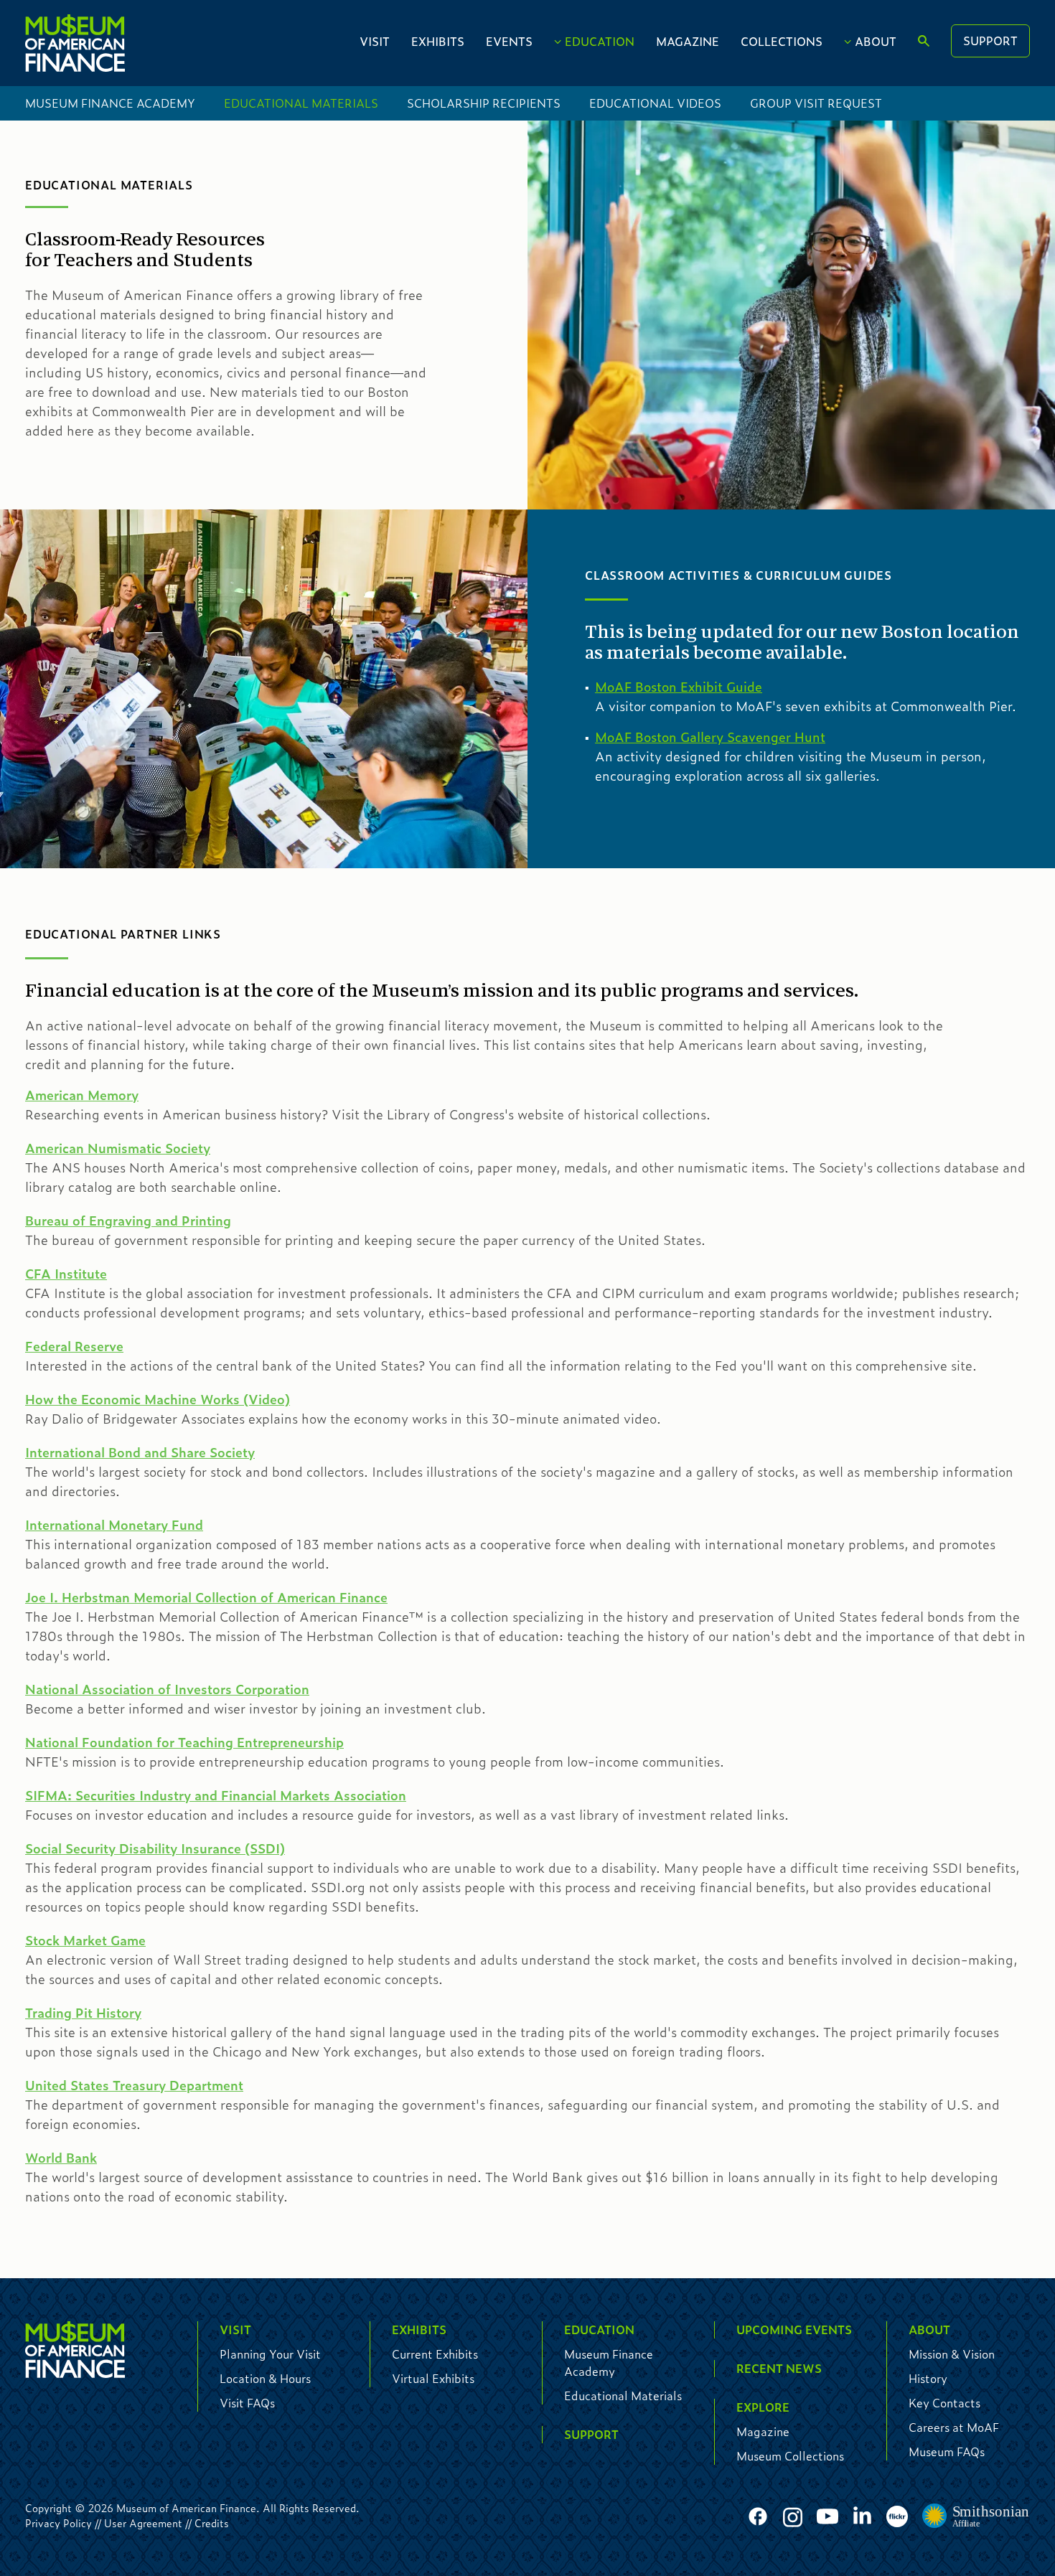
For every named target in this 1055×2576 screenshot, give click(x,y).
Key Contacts (944, 2403)
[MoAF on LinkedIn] (862, 2515)
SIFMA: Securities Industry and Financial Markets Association (216, 1795)
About (876, 41)
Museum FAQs (947, 2452)
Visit (375, 41)
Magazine (688, 41)
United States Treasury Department (134, 2085)
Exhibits (438, 41)
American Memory (82, 1095)
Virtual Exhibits (433, 2378)
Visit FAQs (247, 2403)
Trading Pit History (83, 2013)
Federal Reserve (74, 1346)
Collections (782, 41)
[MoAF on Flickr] (897, 2517)
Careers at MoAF (954, 2427)
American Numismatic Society (118, 1148)
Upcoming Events (794, 2330)
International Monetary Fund (114, 1525)
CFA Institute (66, 1274)
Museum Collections (790, 2456)
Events (509, 41)
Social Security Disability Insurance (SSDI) (155, 1848)
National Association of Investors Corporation (167, 1689)
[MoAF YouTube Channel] (827, 2517)
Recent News (779, 2368)
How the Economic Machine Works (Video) (158, 1399)
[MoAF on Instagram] (793, 2517)
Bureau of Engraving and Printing (128, 1221)
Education (600, 41)
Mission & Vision (952, 2354)
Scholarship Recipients (484, 103)
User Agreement (143, 2523)
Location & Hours (265, 2378)
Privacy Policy (58, 2523)
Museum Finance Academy (110, 103)
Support (990, 41)
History (928, 2378)
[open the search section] (924, 42)
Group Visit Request (816, 103)
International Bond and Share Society (140, 1452)
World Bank (61, 2158)
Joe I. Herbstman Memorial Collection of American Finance (206, 1597)
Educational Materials (301, 103)
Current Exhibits (435, 2354)
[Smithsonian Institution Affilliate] (976, 2516)
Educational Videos (655, 103)
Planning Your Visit (270, 2354)
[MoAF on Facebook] (758, 2517)
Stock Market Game (85, 1940)
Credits (212, 2523)
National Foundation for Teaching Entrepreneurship (184, 1742)
